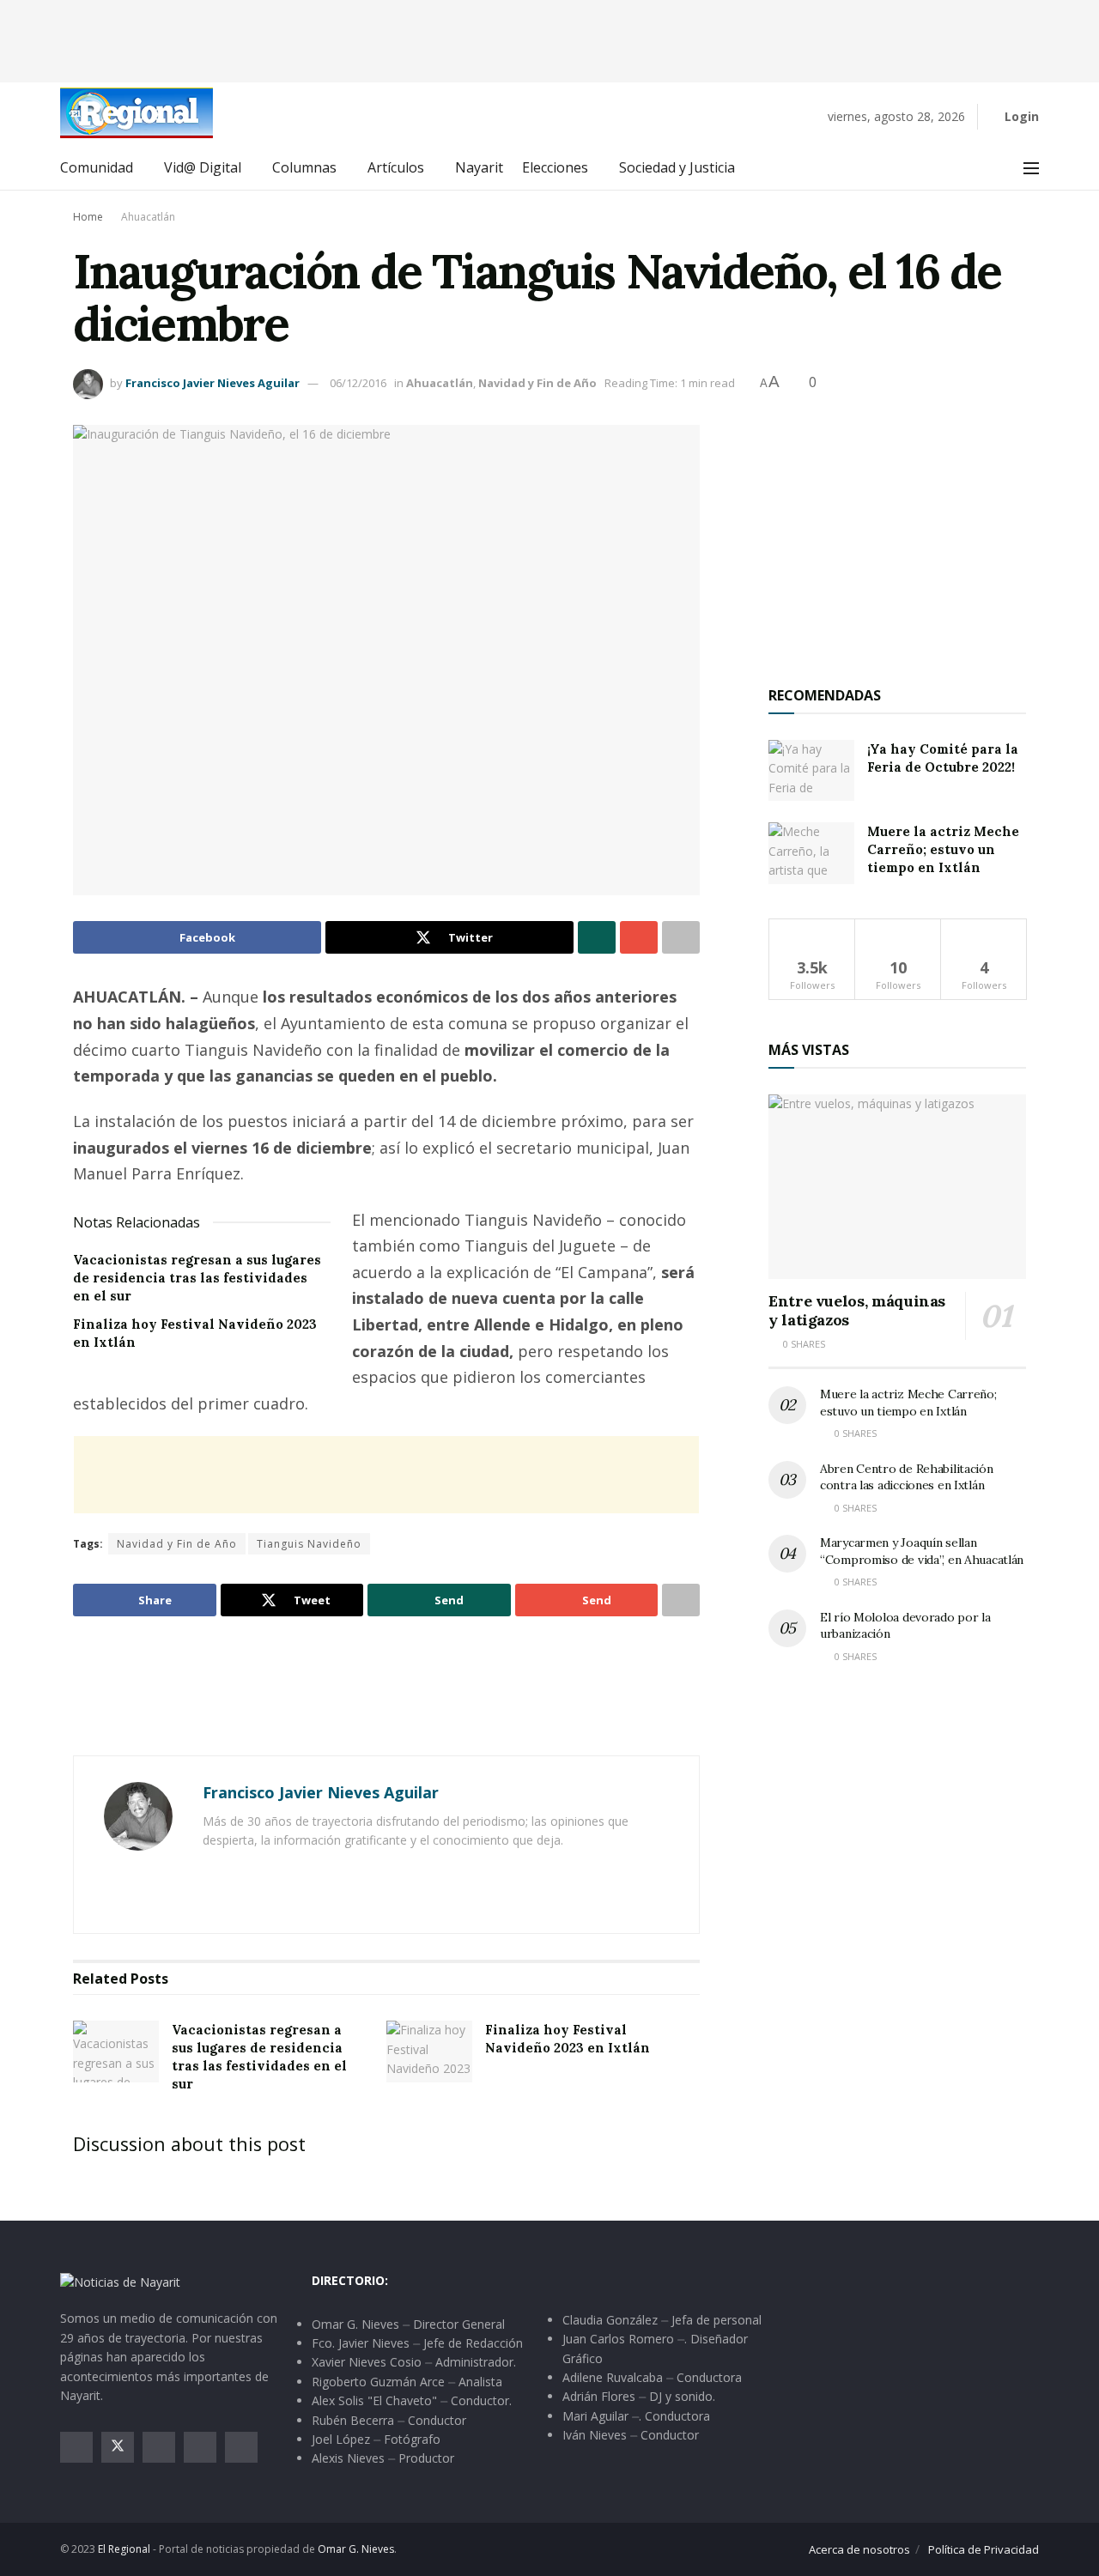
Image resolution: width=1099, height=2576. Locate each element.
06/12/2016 (358, 383)
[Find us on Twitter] (118, 2447)
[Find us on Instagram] (159, 2447)
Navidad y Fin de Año (537, 383)
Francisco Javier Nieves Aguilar (213, 383)
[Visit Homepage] (137, 113)
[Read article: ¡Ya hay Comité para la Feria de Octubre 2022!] (811, 771)
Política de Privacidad (984, 2549)
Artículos (396, 167)
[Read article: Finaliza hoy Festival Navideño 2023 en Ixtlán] (429, 2052)
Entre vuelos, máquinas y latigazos (857, 1311)
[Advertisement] (549, 39)
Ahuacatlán (148, 217)
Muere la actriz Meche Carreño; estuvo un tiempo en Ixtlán (943, 849)
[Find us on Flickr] (241, 2447)
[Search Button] (993, 168)
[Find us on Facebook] (76, 2447)
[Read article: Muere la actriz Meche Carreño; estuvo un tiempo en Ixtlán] (811, 853)
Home (88, 217)
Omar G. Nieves (356, 2549)
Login (1020, 116)
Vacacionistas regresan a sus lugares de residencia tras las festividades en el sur (197, 1278)
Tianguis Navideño (309, 1544)
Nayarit (479, 167)
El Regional (124, 2549)
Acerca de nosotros (859, 2549)
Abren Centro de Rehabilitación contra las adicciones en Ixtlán (907, 1477)
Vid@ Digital (203, 167)
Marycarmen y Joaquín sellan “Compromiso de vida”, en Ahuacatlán (922, 1551)
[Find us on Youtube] (200, 2447)
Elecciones (555, 167)
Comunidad (97, 167)
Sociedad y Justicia (677, 167)
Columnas (304, 167)
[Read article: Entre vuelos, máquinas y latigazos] (897, 1187)
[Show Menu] (1031, 168)
